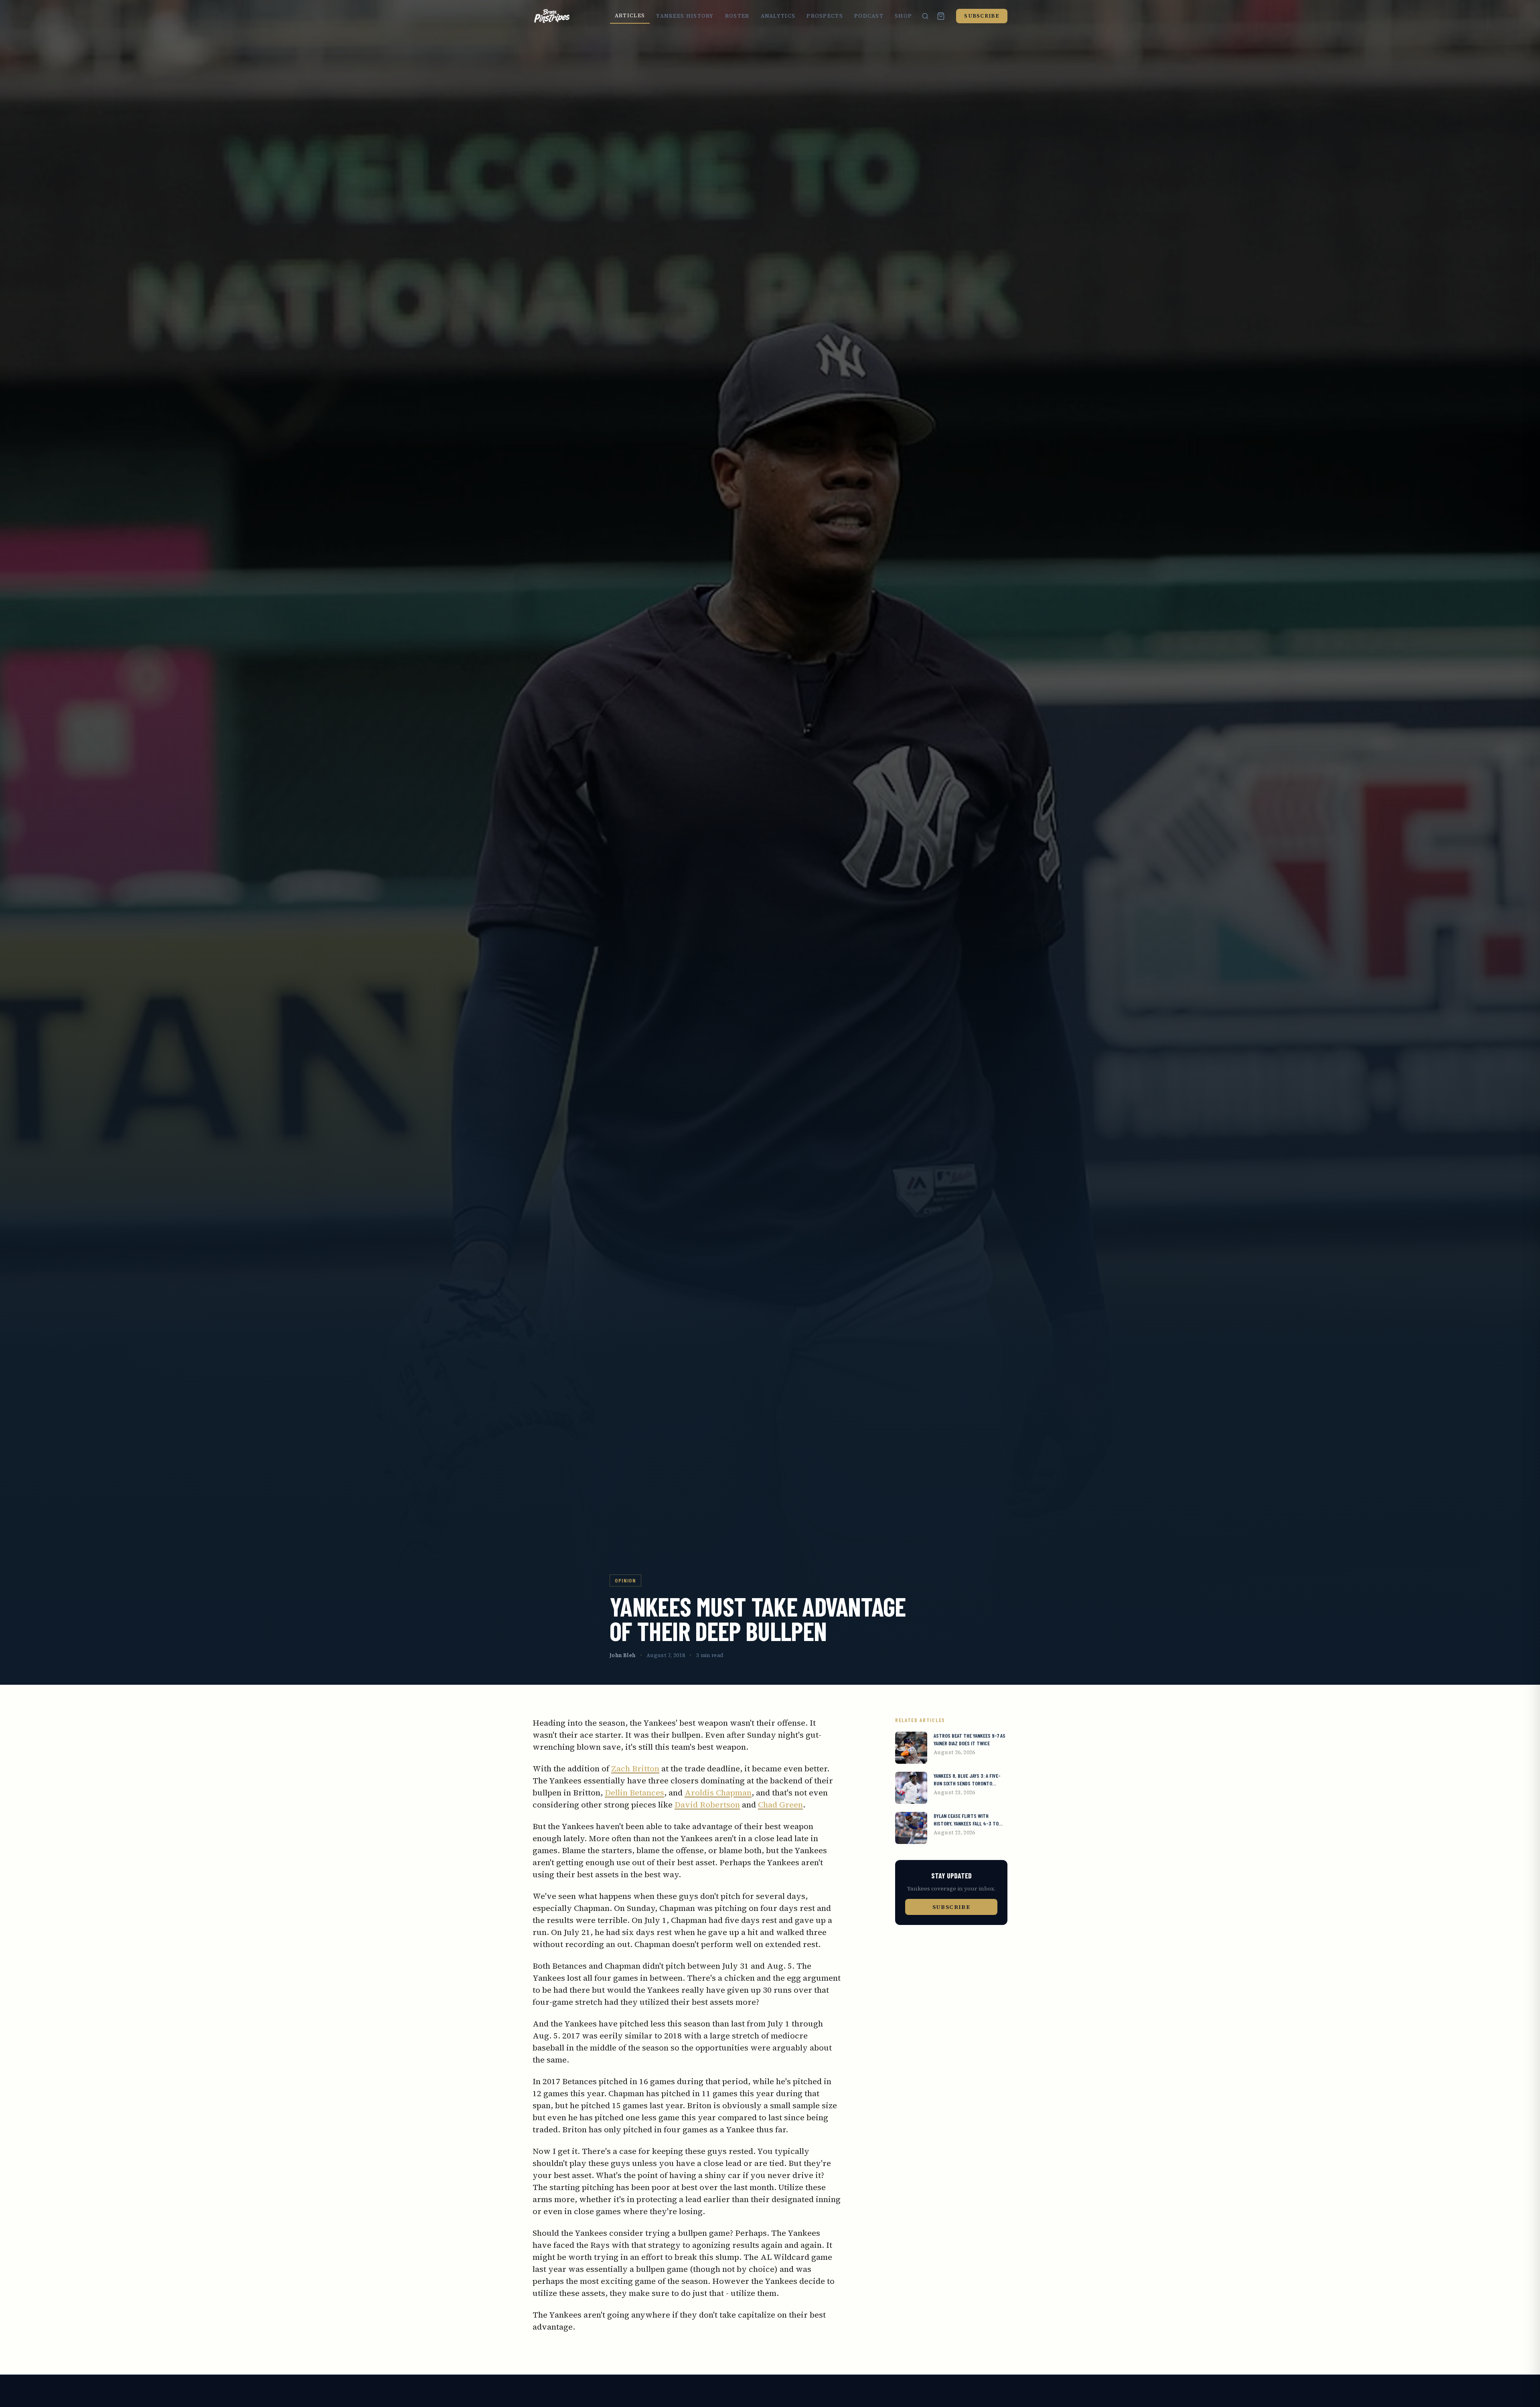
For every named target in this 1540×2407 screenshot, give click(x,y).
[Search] (925, 16)
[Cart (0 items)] (941, 16)
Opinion (625, 1580)
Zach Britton (635, 1769)
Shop (903, 16)
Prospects (825, 16)
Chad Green (780, 1805)
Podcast (869, 16)
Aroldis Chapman (718, 1793)
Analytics (778, 16)
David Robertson (707, 1805)
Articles (630, 15)
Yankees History (685, 16)
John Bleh (623, 1655)
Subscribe (982, 16)
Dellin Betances (634, 1793)
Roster (737, 16)
